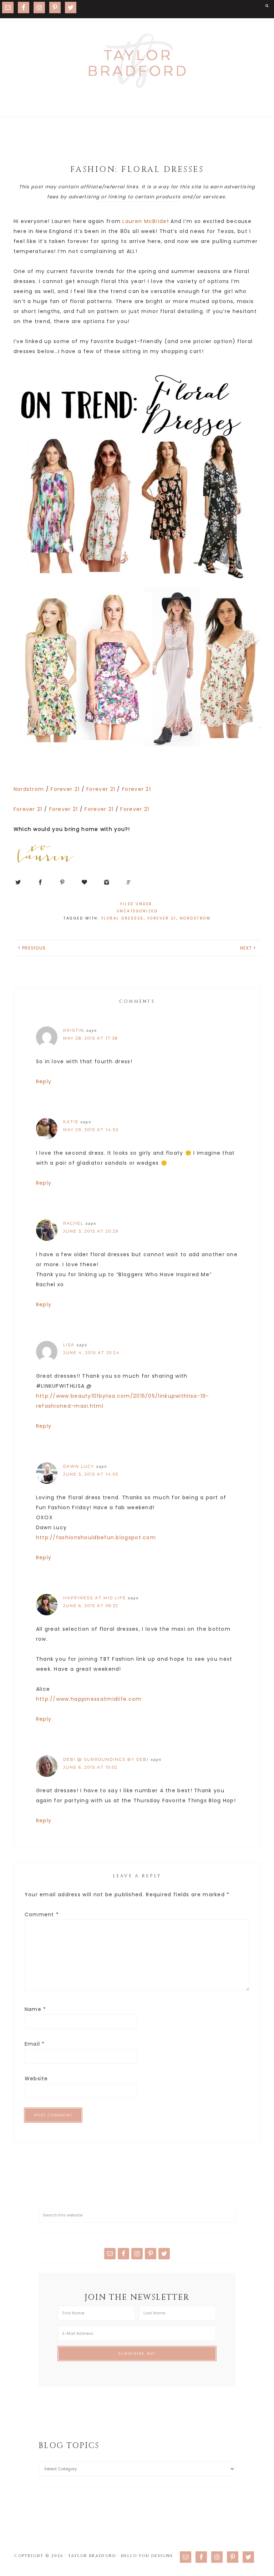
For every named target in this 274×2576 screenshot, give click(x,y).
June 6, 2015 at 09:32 (91, 1606)
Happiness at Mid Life (95, 1598)
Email (35, 2044)
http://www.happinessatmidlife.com (89, 1699)
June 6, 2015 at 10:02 (90, 1767)
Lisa (69, 1345)
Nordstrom (29, 789)
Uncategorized (137, 911)
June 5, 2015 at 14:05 (91, 1474)
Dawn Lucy (79, 1466)
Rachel (73, 1223)
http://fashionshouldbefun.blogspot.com (96, 1537)
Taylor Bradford (137, 61)
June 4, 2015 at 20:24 (92, 1353)
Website (36, 2079)
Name (35, 2009)
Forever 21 (65, 789)
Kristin (74, 1030)
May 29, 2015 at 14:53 (91, 1130)
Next (246, 948)
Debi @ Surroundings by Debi (106, 1759)
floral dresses (123, 918)
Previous (34, 948)
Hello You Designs (147, 2556)
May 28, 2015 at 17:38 (90, 1038)
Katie (71, 1122)
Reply (44, 1081)
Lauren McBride (144, 221)
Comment (42, 1914)
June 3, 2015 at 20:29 (91, 1231)
